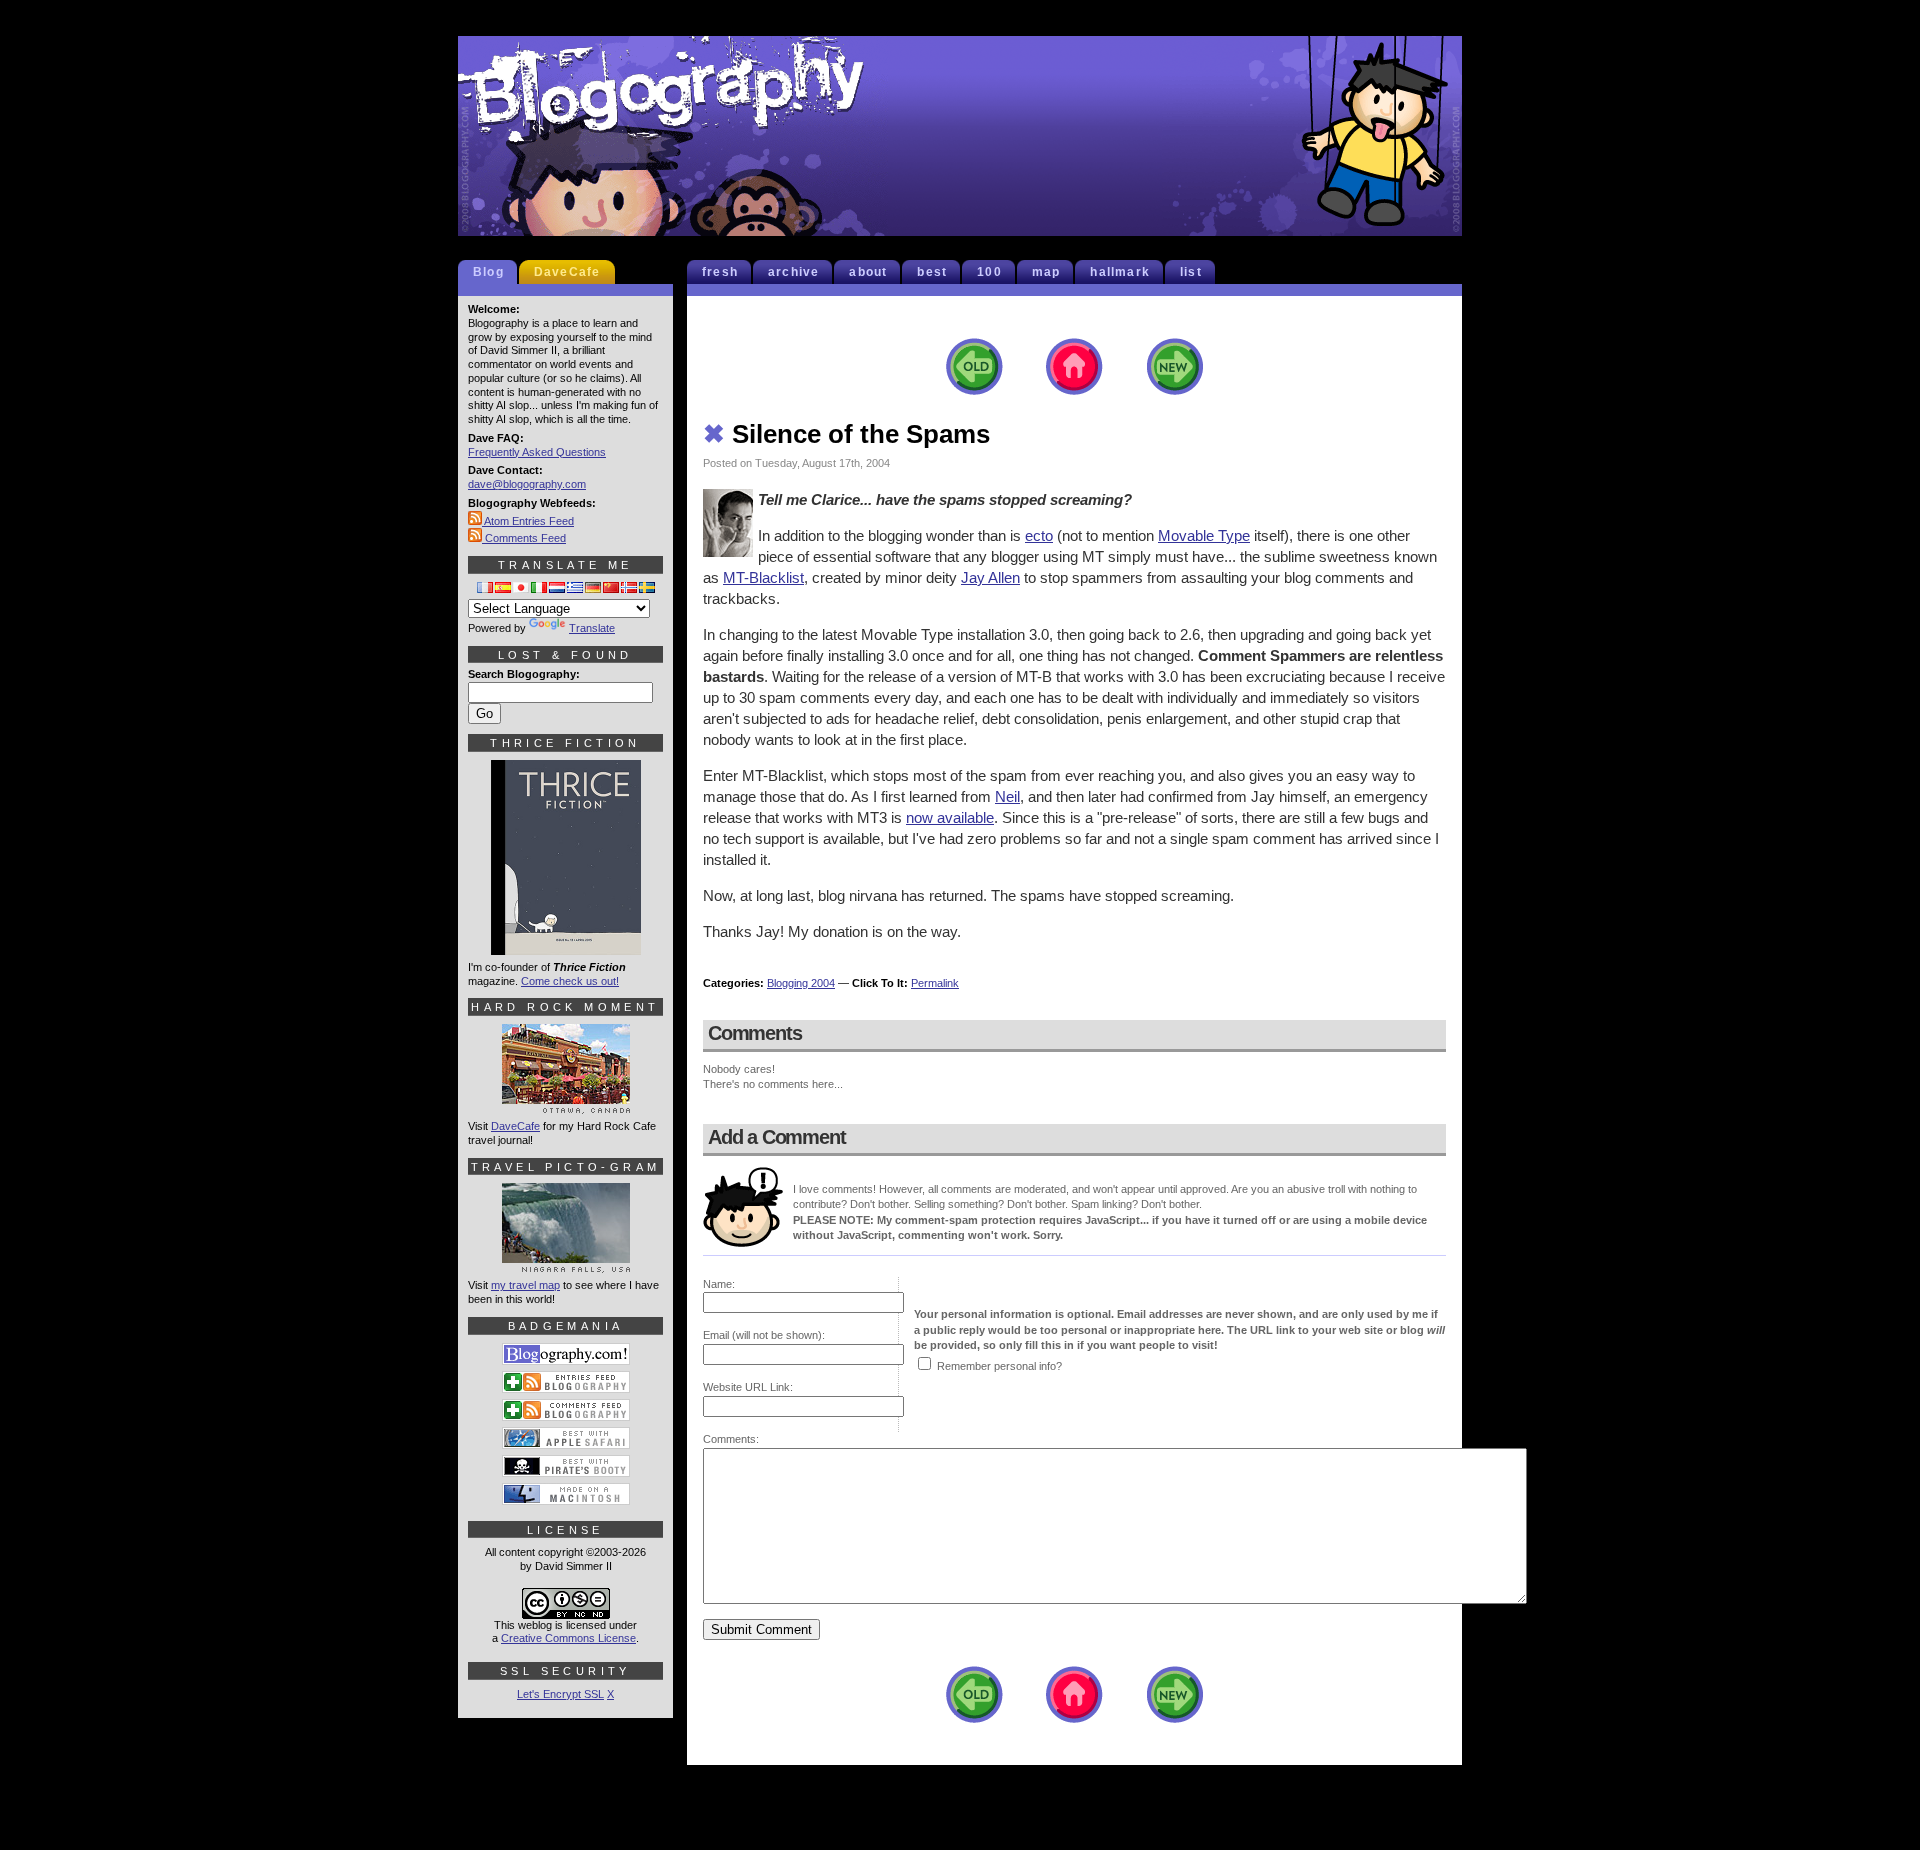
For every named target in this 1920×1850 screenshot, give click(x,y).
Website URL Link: (748, 1387)
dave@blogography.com (527, 484)
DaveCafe (567, 272)
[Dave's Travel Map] (566, 1264)
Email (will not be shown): (764, 1335)
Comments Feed (524, 538)
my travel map (525, 1285)
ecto (1039, 535)
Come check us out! (570, 981)
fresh (720, 272)
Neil (1007, 796)
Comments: (731, 1439)
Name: (719, 1284)
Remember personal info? (999, 1366)
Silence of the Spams (846, 434)
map (1046, 272)
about (868, 272)
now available (950, 817)
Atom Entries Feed (528, 521)
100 (989, 272)
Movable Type (1204, 535)
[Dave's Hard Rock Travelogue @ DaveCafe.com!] (566, 1105)
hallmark (1120, 272)
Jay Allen (990, 577)
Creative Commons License (568, 1638)
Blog (488, 272)
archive (793, 272)
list (1191, 272)
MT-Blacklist (763, 577)
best (932, 272)
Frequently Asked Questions (537, 452)
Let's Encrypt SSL (560, 1694)
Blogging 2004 (801, 983)
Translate (592, 628)
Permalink (935, 983)
